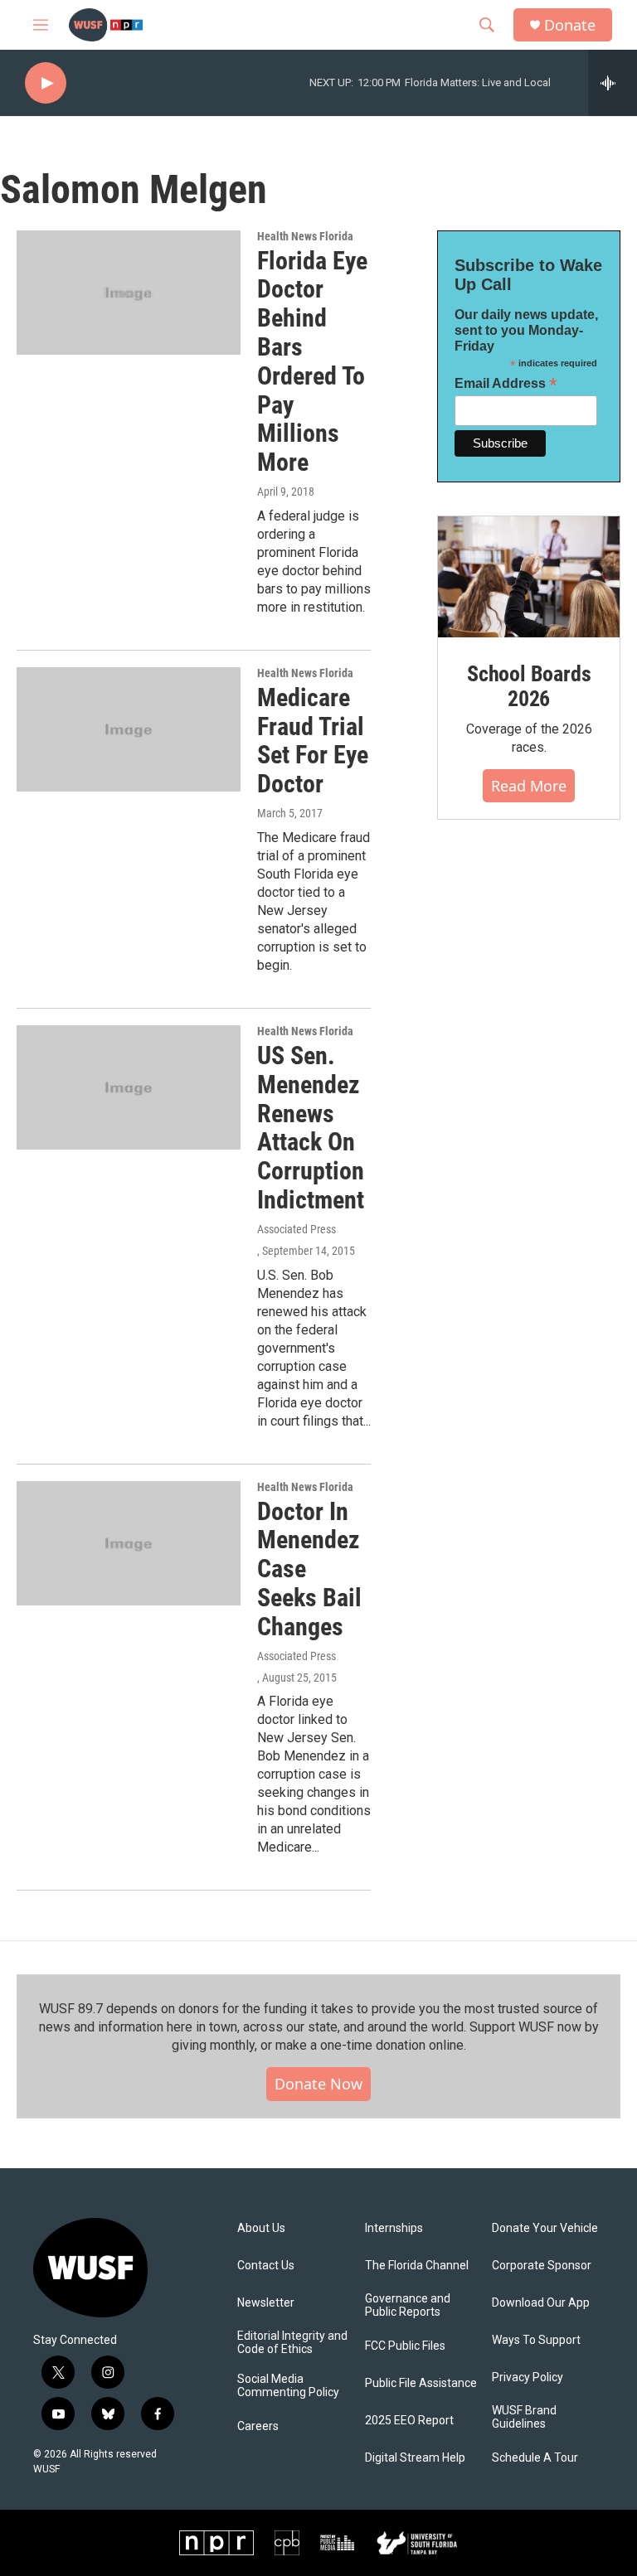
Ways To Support (536, 2340)
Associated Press (297, 1229)
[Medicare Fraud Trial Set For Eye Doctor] (129, 729)
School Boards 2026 (529, 686)
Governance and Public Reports (408, 2305)
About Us (261, 2228)
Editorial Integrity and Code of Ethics (292, 2343)
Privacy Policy (528, 2377)
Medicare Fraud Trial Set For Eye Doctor (313, 741)
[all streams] (613, 83)
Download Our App (541, 2303)
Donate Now (318, 2084)
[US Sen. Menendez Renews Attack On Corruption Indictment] (129, 1087)
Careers (258, 2426)
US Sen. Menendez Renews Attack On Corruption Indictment (311, 1128)
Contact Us (266, 2266)
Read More (529, 786)
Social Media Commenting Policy (288, 2386)
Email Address (506, 383)
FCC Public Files (405, 2346)
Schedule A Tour (535, 2458)
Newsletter (266, 2303)
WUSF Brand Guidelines (524, 2417)
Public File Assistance (421, 2383)
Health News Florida (305, 236)
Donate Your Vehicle (545, 2228)
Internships (394, 2228)
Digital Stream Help (415, 2458)
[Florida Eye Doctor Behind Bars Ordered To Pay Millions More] (129, 293)
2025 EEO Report (409, 2421)
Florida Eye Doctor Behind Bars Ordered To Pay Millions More (312, 362)
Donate (570, 25)
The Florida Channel (417, 2266)
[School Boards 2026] (529, 577)
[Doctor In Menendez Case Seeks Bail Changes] (129, 1543)
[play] (46, 83)
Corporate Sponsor (542, 2266)
